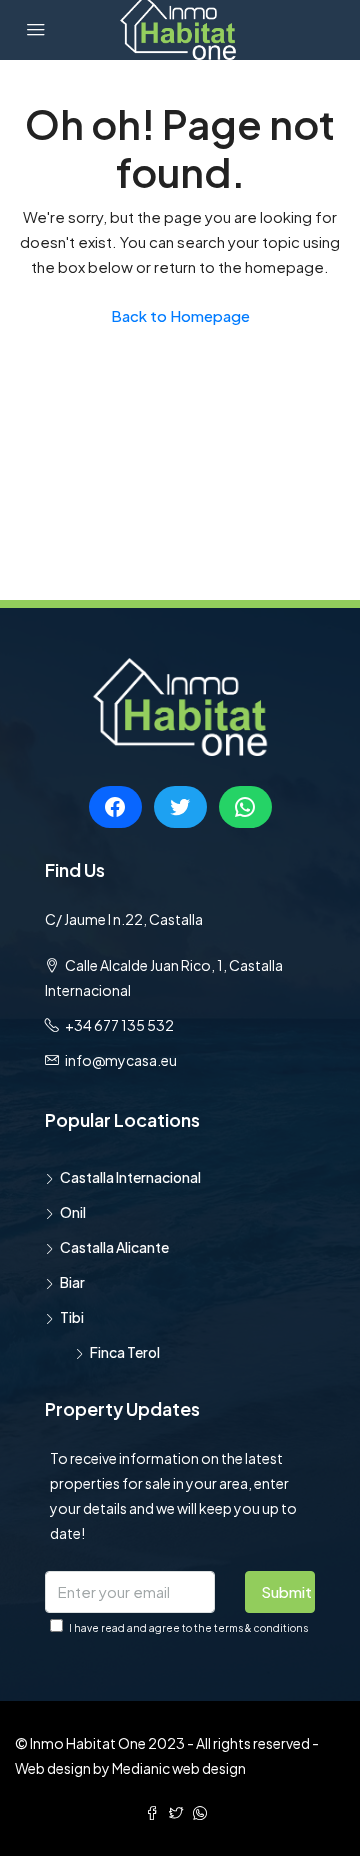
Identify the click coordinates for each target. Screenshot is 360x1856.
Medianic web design (179, 1768)
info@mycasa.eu (121, 1060)
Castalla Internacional (130, 1177)
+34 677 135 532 (119, 1025)
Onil (73, 1212)
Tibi (72, 1317)
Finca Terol (125, 1352)
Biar (72, 1282)
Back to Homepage (180, 315)
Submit (286, 1591)
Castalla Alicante (114, 1247)
